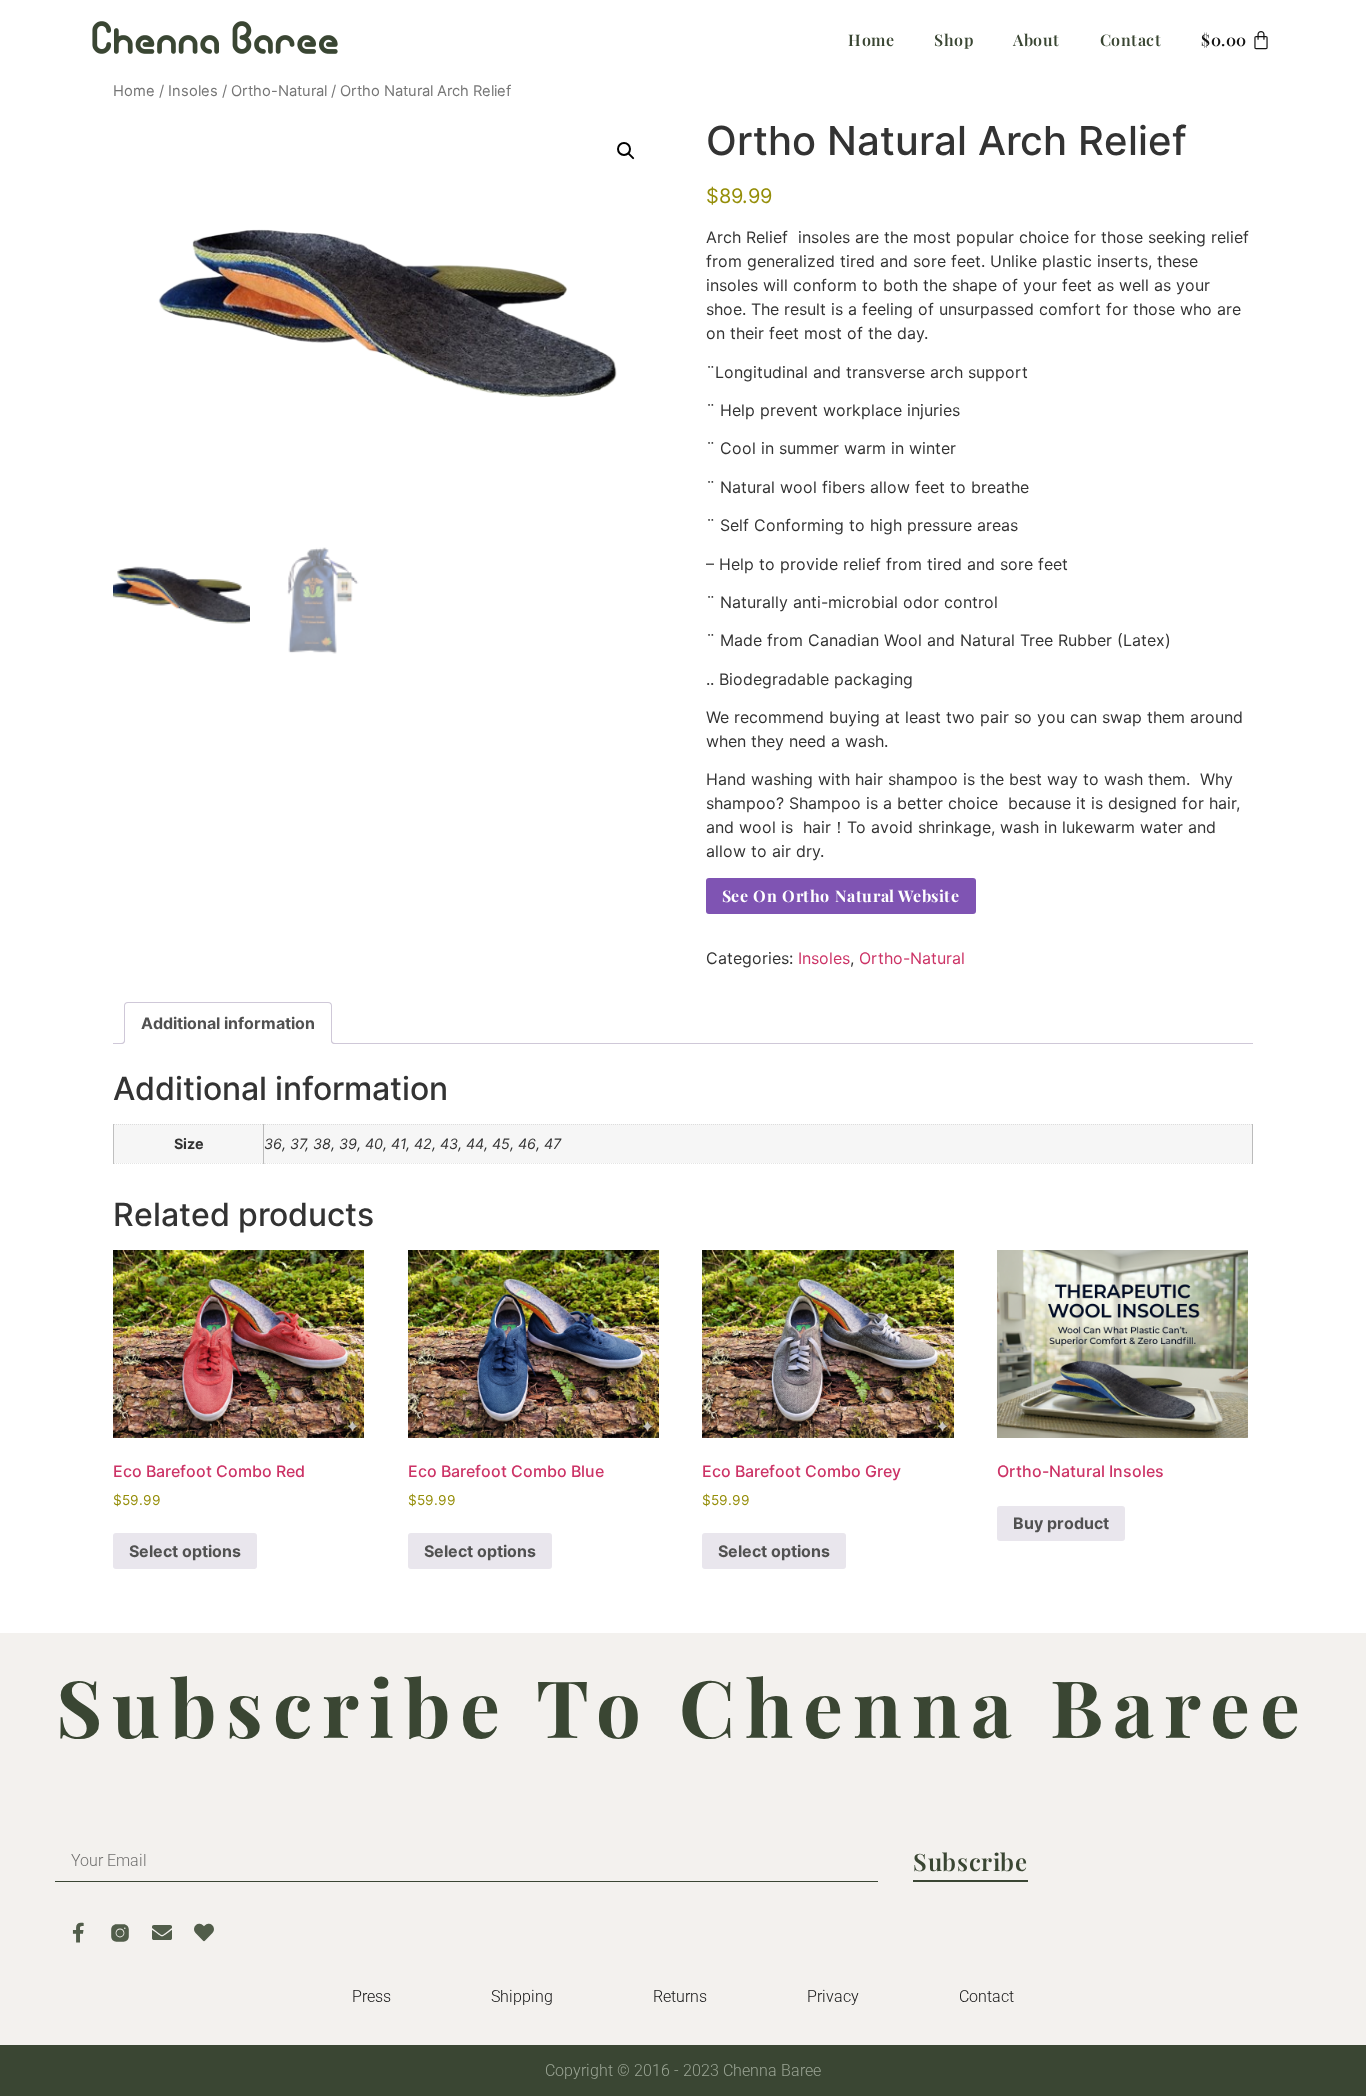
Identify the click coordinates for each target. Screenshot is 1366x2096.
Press (371, 1996)
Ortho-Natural (279, 91)
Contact (1131, 39)
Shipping (522, 1996)
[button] (626, 151)
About (1036, 39)
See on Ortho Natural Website (841, 895)
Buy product (1061, 1523)
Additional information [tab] (228, 1023)
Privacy (833, 1996)
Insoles (193, 91)
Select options (185, 1551)
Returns (680, 1996)
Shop (953, 39)
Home (871, 39)
